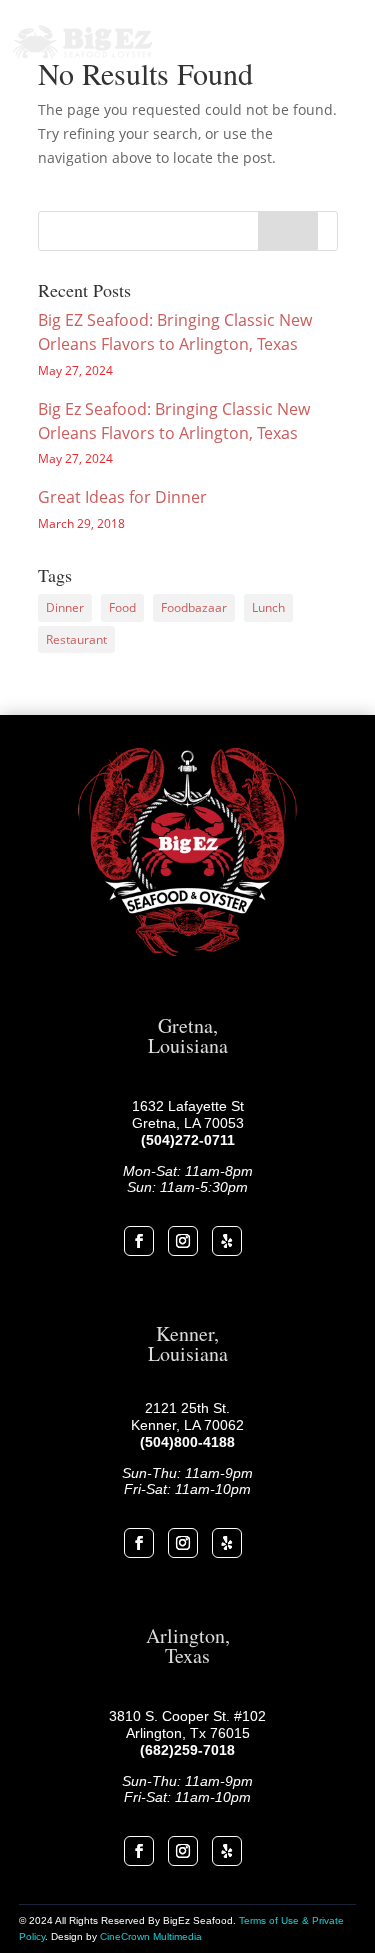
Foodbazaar (194, 607)
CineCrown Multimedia (151, 1936)
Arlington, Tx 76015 (188, 1733)
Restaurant (76, 639)
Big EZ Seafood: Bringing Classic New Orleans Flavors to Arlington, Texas (175, 332)
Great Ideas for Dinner (122, 497)
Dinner (65, 607)
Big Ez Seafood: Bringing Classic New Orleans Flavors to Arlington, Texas (174, 421)
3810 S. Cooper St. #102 (187, 1716)
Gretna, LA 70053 (188, 1123)
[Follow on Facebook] (139, 1241)
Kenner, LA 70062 (187, 1425)
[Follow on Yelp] (227, 1241)
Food (122, 607)
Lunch (268, 607)
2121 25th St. (187, 1408)
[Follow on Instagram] (183, 1241)
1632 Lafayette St (188, 1106)
